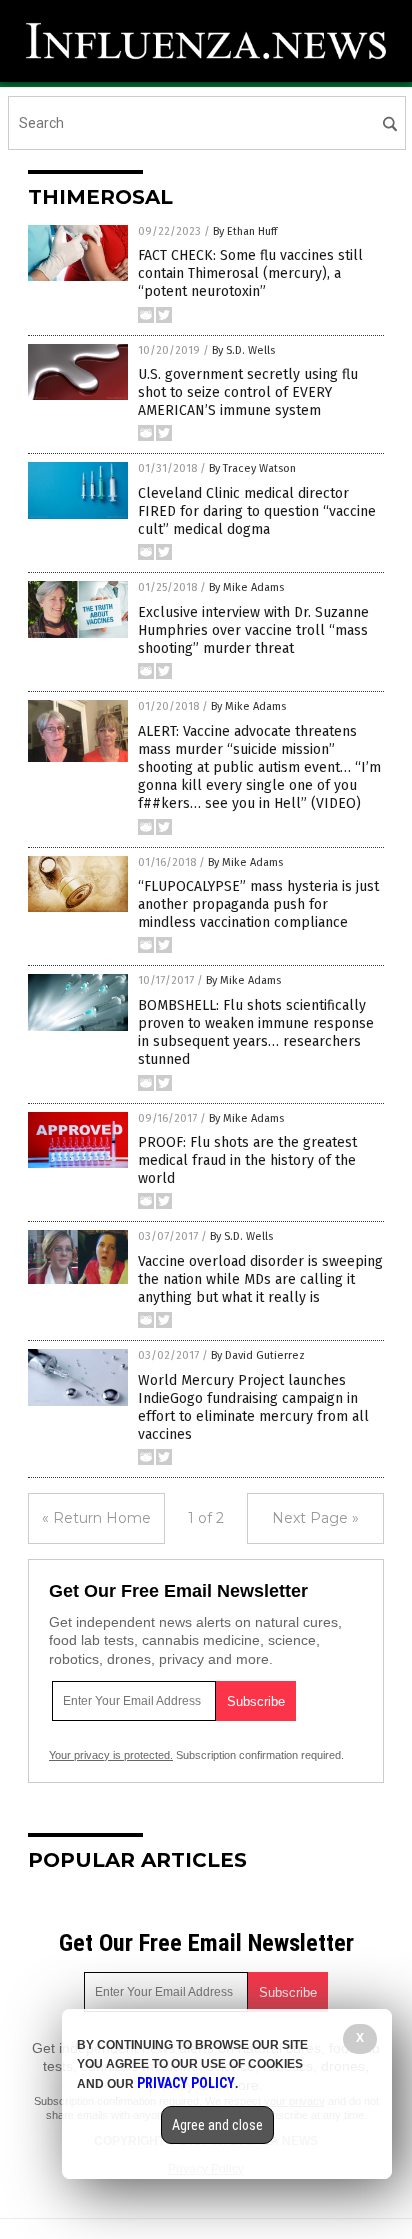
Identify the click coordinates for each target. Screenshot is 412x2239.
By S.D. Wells (243, 350)
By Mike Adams (246, 587)
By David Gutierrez (258, 1355)
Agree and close (217, 2125)
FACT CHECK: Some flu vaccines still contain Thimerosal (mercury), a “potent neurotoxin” (250, 273)
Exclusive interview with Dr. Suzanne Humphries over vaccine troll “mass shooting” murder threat (253, 630)
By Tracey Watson (252, 468)
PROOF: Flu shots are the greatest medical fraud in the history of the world (247, 1160)
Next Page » (315, 1518)
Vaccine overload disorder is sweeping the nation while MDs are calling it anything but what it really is (260, 1279)
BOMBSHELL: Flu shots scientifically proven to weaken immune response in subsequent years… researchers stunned (256, 1033)
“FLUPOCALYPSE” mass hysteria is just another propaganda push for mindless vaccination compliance (258, 904)
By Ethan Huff (245, 231)
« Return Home (96, 1518)
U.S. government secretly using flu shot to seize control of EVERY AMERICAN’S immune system (248, 392)
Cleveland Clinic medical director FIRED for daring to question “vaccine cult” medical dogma (257, 511)
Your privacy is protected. (111, 1755)
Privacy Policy (186, 2083)
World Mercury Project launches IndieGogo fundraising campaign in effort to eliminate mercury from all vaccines (253, 1408)
